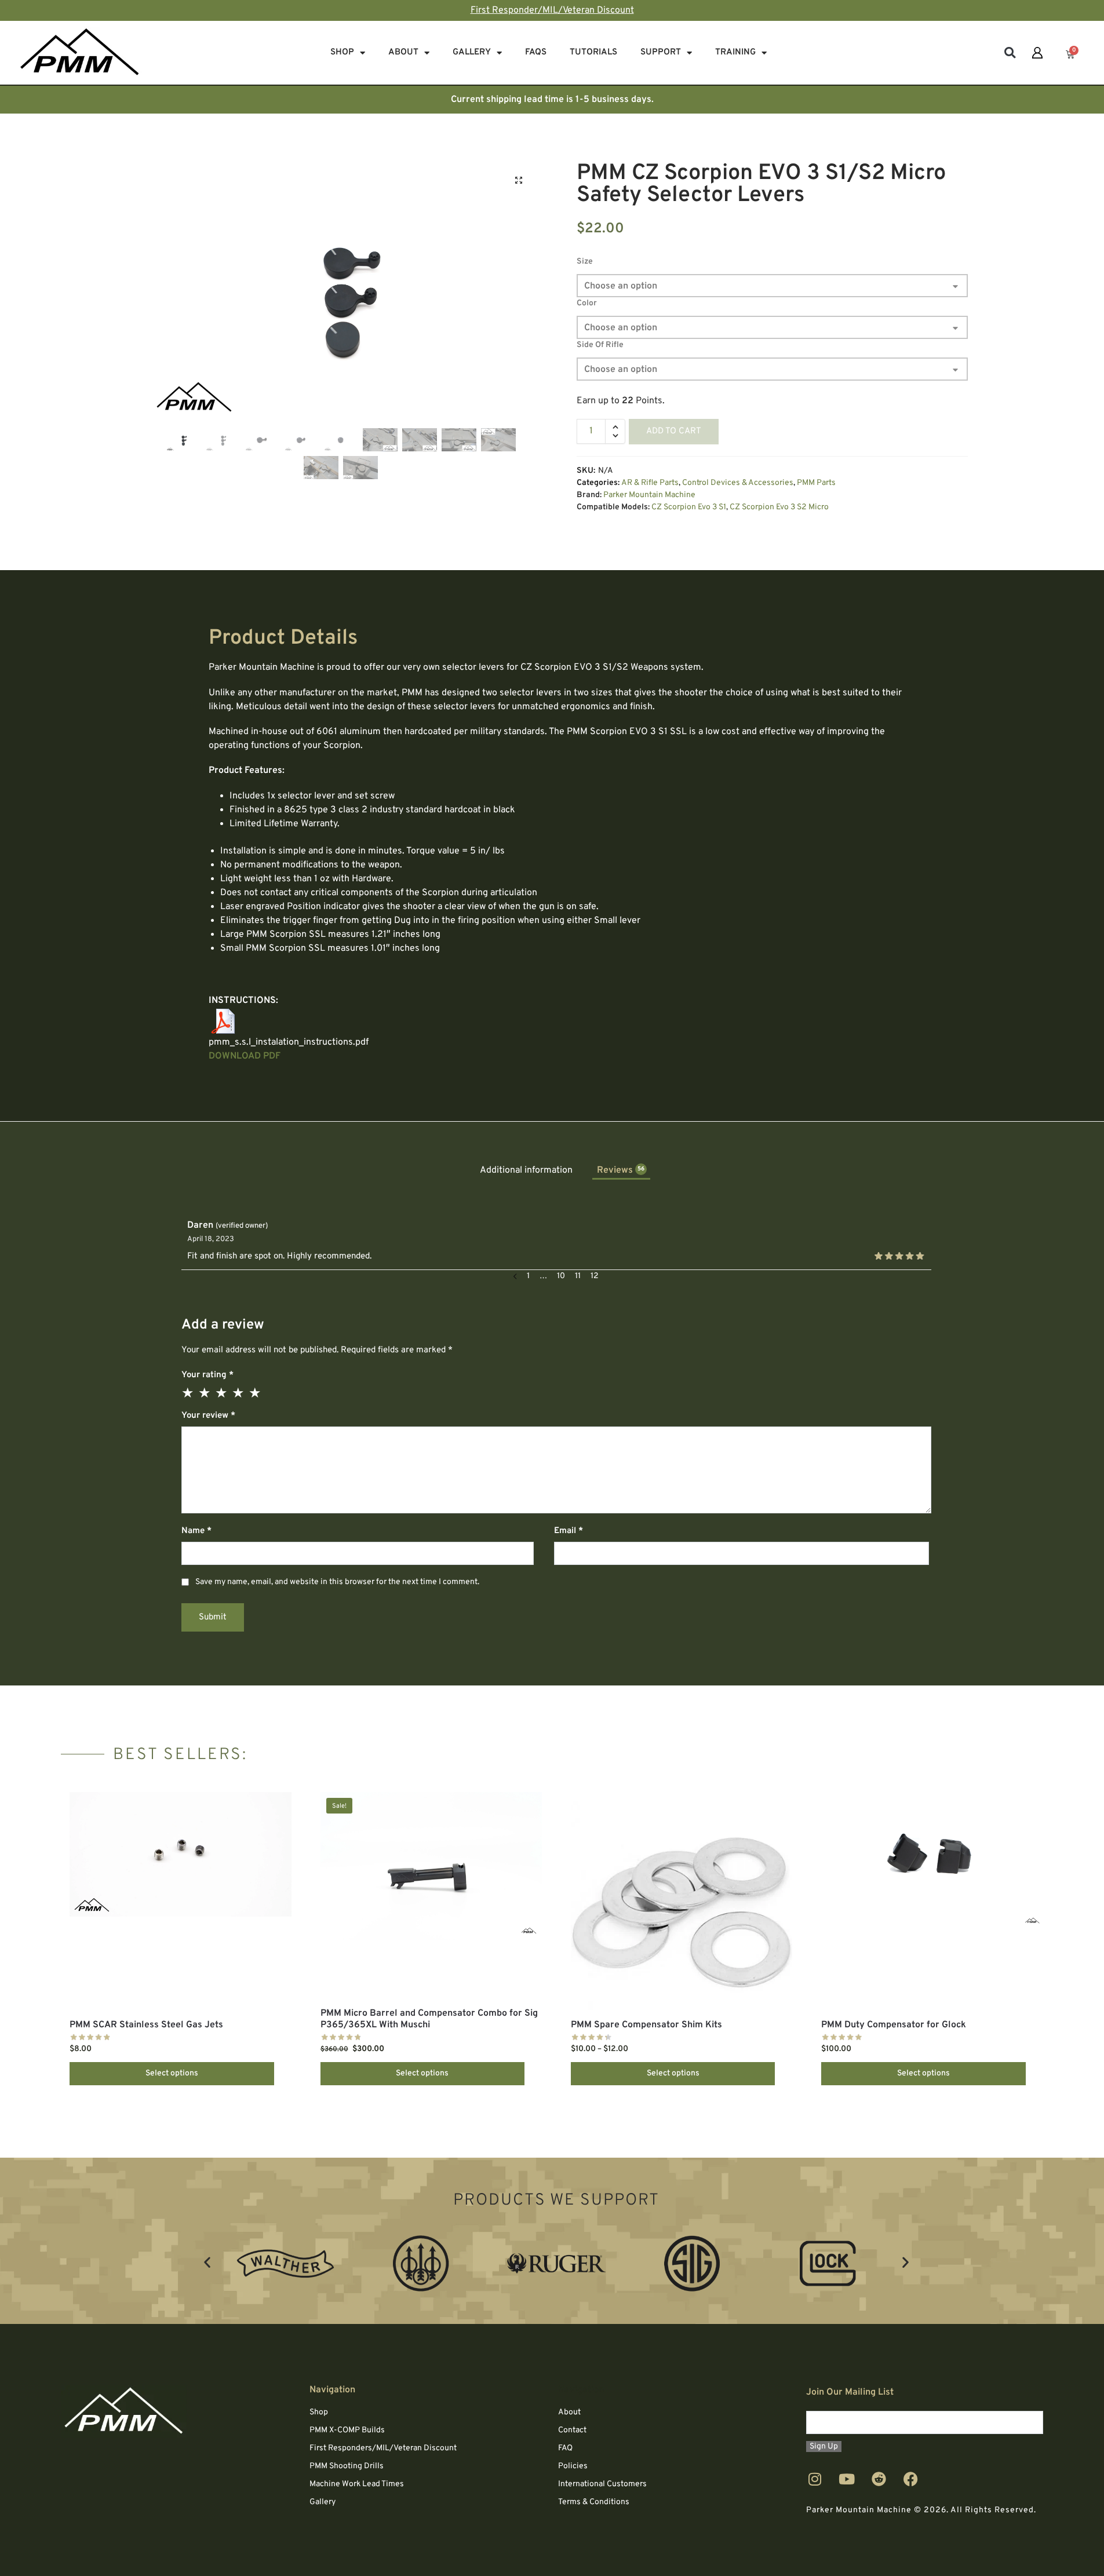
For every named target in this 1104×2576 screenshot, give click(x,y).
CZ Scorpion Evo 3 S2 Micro (779, 507)
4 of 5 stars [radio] (239, 1393)
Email (569, 1531)
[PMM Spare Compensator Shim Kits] (682, 1901)
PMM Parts (816, 483)
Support (661, 52)
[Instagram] (815, 2479)
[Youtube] (847, 2479)
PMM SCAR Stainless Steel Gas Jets (146, 2025)
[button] (1010, 53)
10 (561, 1276)
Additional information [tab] (526, 1170)
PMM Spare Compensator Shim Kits (646, 2025)
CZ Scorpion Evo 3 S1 (689, 507)
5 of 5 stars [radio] (256, 1393)
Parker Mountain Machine (649, 495)
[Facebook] (910, 2479)
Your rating (207, 1375)
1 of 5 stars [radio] (188, 1393)
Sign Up (824, 2447)
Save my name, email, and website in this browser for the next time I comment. (337, 1582)
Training (735, 52)
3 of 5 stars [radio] (222, 1393)
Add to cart (674, 431)
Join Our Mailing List (850, 2392)
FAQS (536, 52)
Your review (208, 1416)
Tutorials (593, 52)
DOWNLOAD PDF (245, 1056)
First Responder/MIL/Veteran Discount (552, 10)
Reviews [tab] (620, 1170)
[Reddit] (879, 2479)
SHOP (342, 52)
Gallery (472, 52)
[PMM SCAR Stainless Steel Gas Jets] (180, 1854)
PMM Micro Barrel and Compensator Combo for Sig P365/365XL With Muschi (429, 2019)
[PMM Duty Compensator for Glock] (932, 1859)
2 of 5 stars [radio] (205, 1393)
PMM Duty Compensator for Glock (894, 2025)
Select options (172, 2073)
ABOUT (403, 52)
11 (578, 1276)
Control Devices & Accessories (738, 483)
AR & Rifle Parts (650, 483)
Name (196, 1531)
